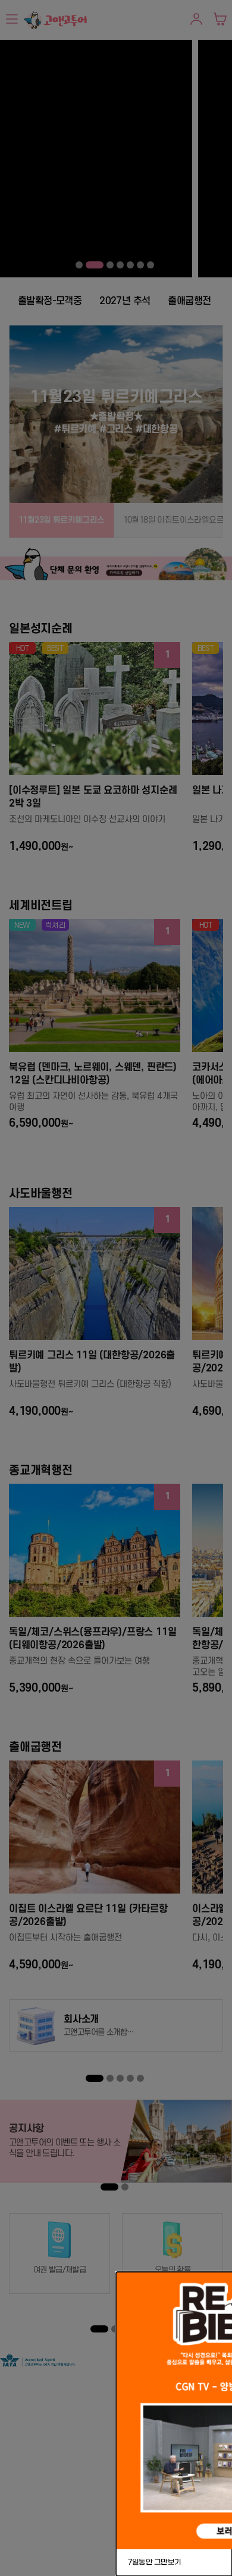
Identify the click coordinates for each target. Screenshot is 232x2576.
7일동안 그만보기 (155, 2562)
